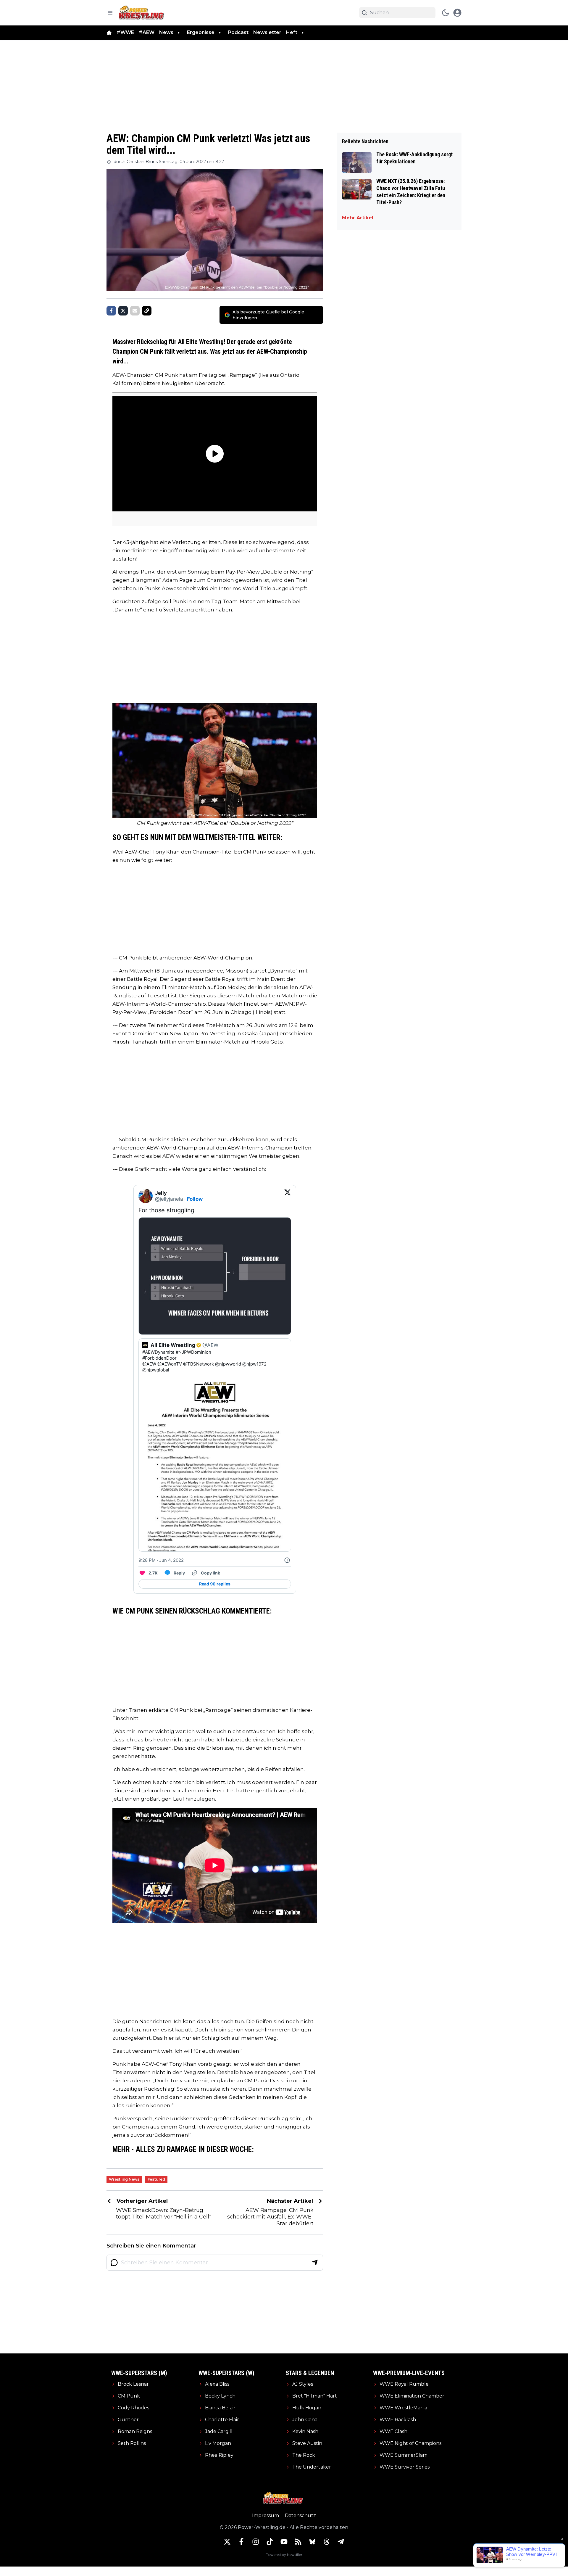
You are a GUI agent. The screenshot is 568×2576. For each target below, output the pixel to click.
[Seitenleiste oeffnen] (110, 13)
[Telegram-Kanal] (341, 2542)
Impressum (266, 2515)
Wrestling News (124, 2179)
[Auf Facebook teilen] (111, 311)
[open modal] (457, 13)
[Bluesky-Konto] (312, 2542)
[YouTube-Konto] (284, 2542)
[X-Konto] (227, 2542)
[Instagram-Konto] (256, 2542)
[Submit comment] (315, 2263)
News (166, 32)
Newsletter (267, 32)
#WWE (125, 32)
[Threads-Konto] (327, 2542)
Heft (292, 32)
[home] (109, 33)
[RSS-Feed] (298, 2542)
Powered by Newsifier (284, 2555)
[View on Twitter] (288, 1196)
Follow (195, 1199)
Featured (156, 2179)
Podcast (238, 32)
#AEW (147, 32)
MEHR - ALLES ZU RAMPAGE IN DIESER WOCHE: (183, 2149)
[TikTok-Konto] (270, 2542)
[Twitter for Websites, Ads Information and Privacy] (287, 1560)
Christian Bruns (142, 162)
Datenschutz (300, 2515)
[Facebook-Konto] (241, 2542)
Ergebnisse (201, 32)
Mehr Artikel (358, 218)
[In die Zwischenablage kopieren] (147, 311)
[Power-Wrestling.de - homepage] (142, 13)
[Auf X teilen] (123, 311)
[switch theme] (446, 13)
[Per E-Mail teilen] (135, 311)
